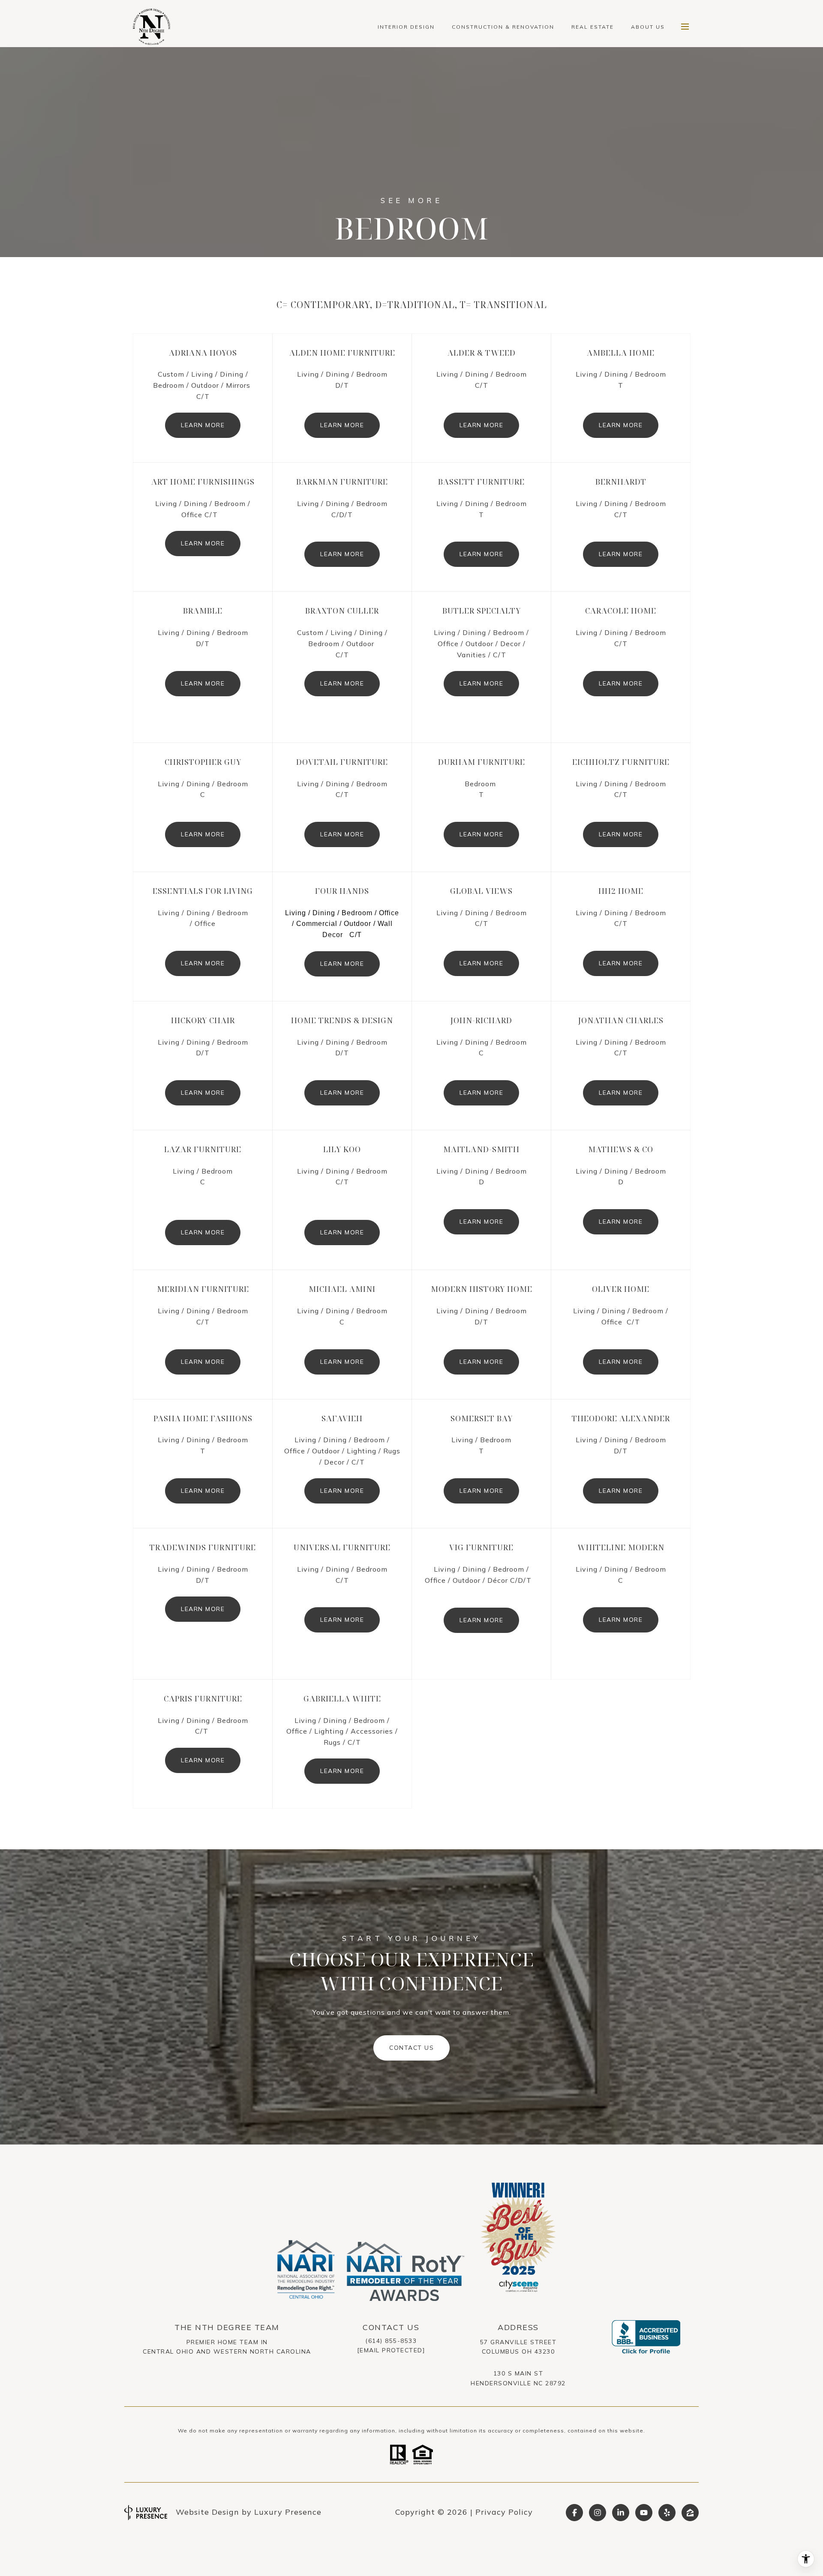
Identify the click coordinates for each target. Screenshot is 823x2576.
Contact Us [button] (411, 2048)
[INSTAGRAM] (598, 2513)
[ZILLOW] (690, 2513)
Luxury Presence (288, 2512)
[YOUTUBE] (644, 2513)
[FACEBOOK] (574, 2513)
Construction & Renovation (503, 27)
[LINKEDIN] (621, 2513)
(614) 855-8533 (391, 2341)
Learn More (203, 425)
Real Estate (593, 27)
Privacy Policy (504, 2512)
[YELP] (667, 2513)
